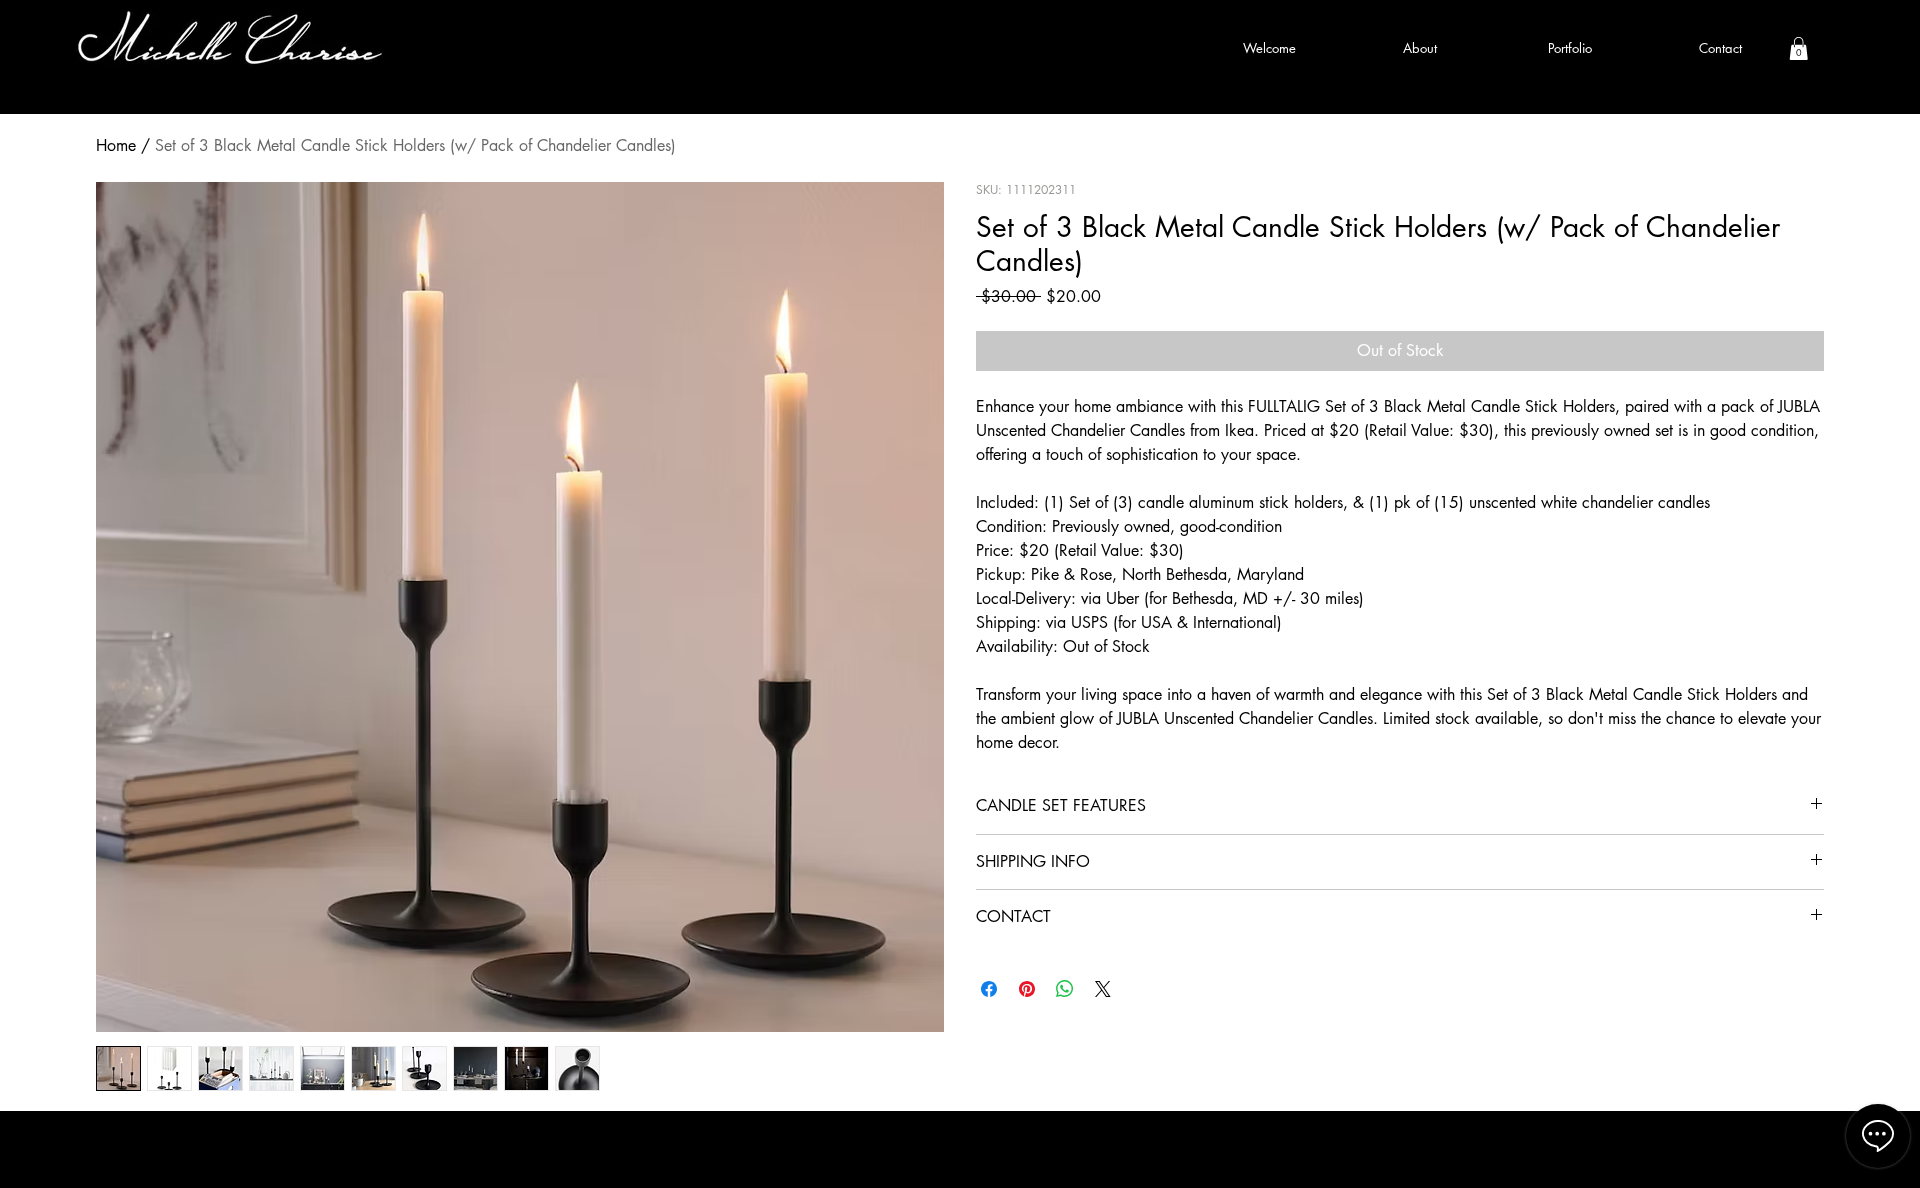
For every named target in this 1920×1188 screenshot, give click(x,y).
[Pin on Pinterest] (1027, 989)
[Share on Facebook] (989, 989)
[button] (1798, 48)
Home (116, 145)
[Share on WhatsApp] (1065, 989)
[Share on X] (1103, 989)
